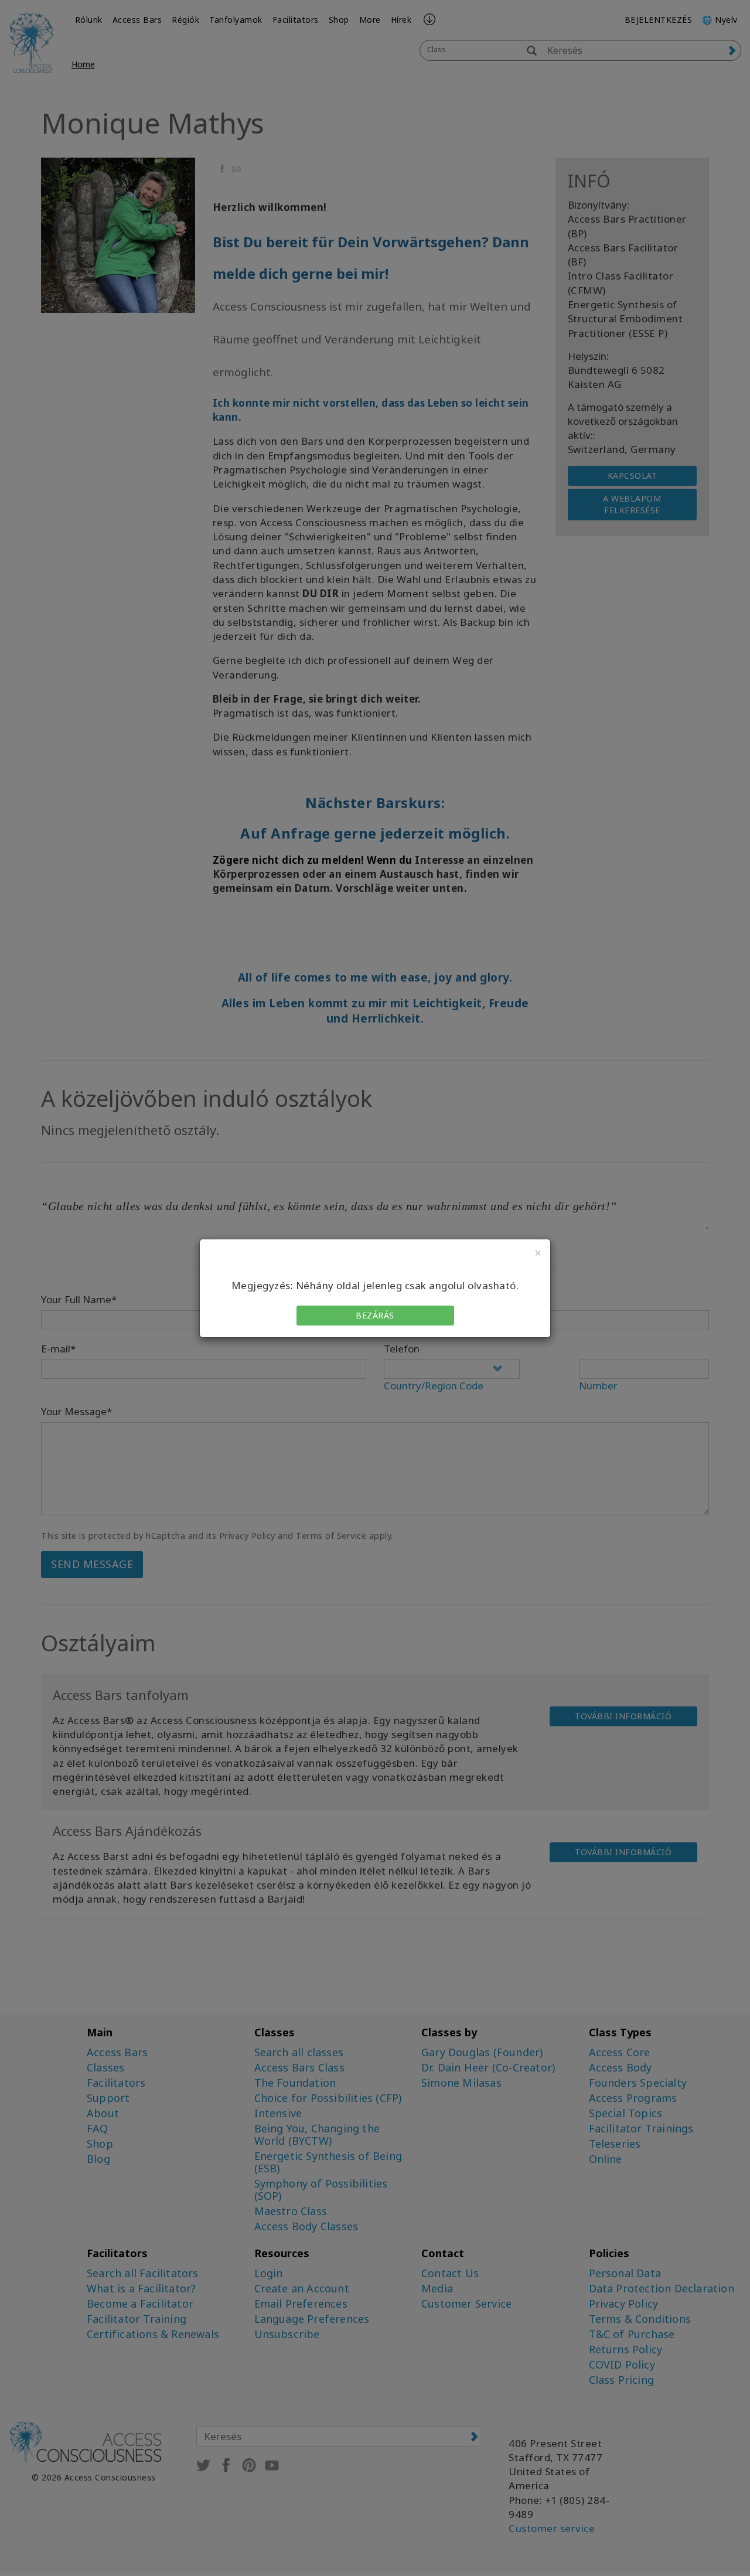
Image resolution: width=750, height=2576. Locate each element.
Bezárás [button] (375, 1315)
